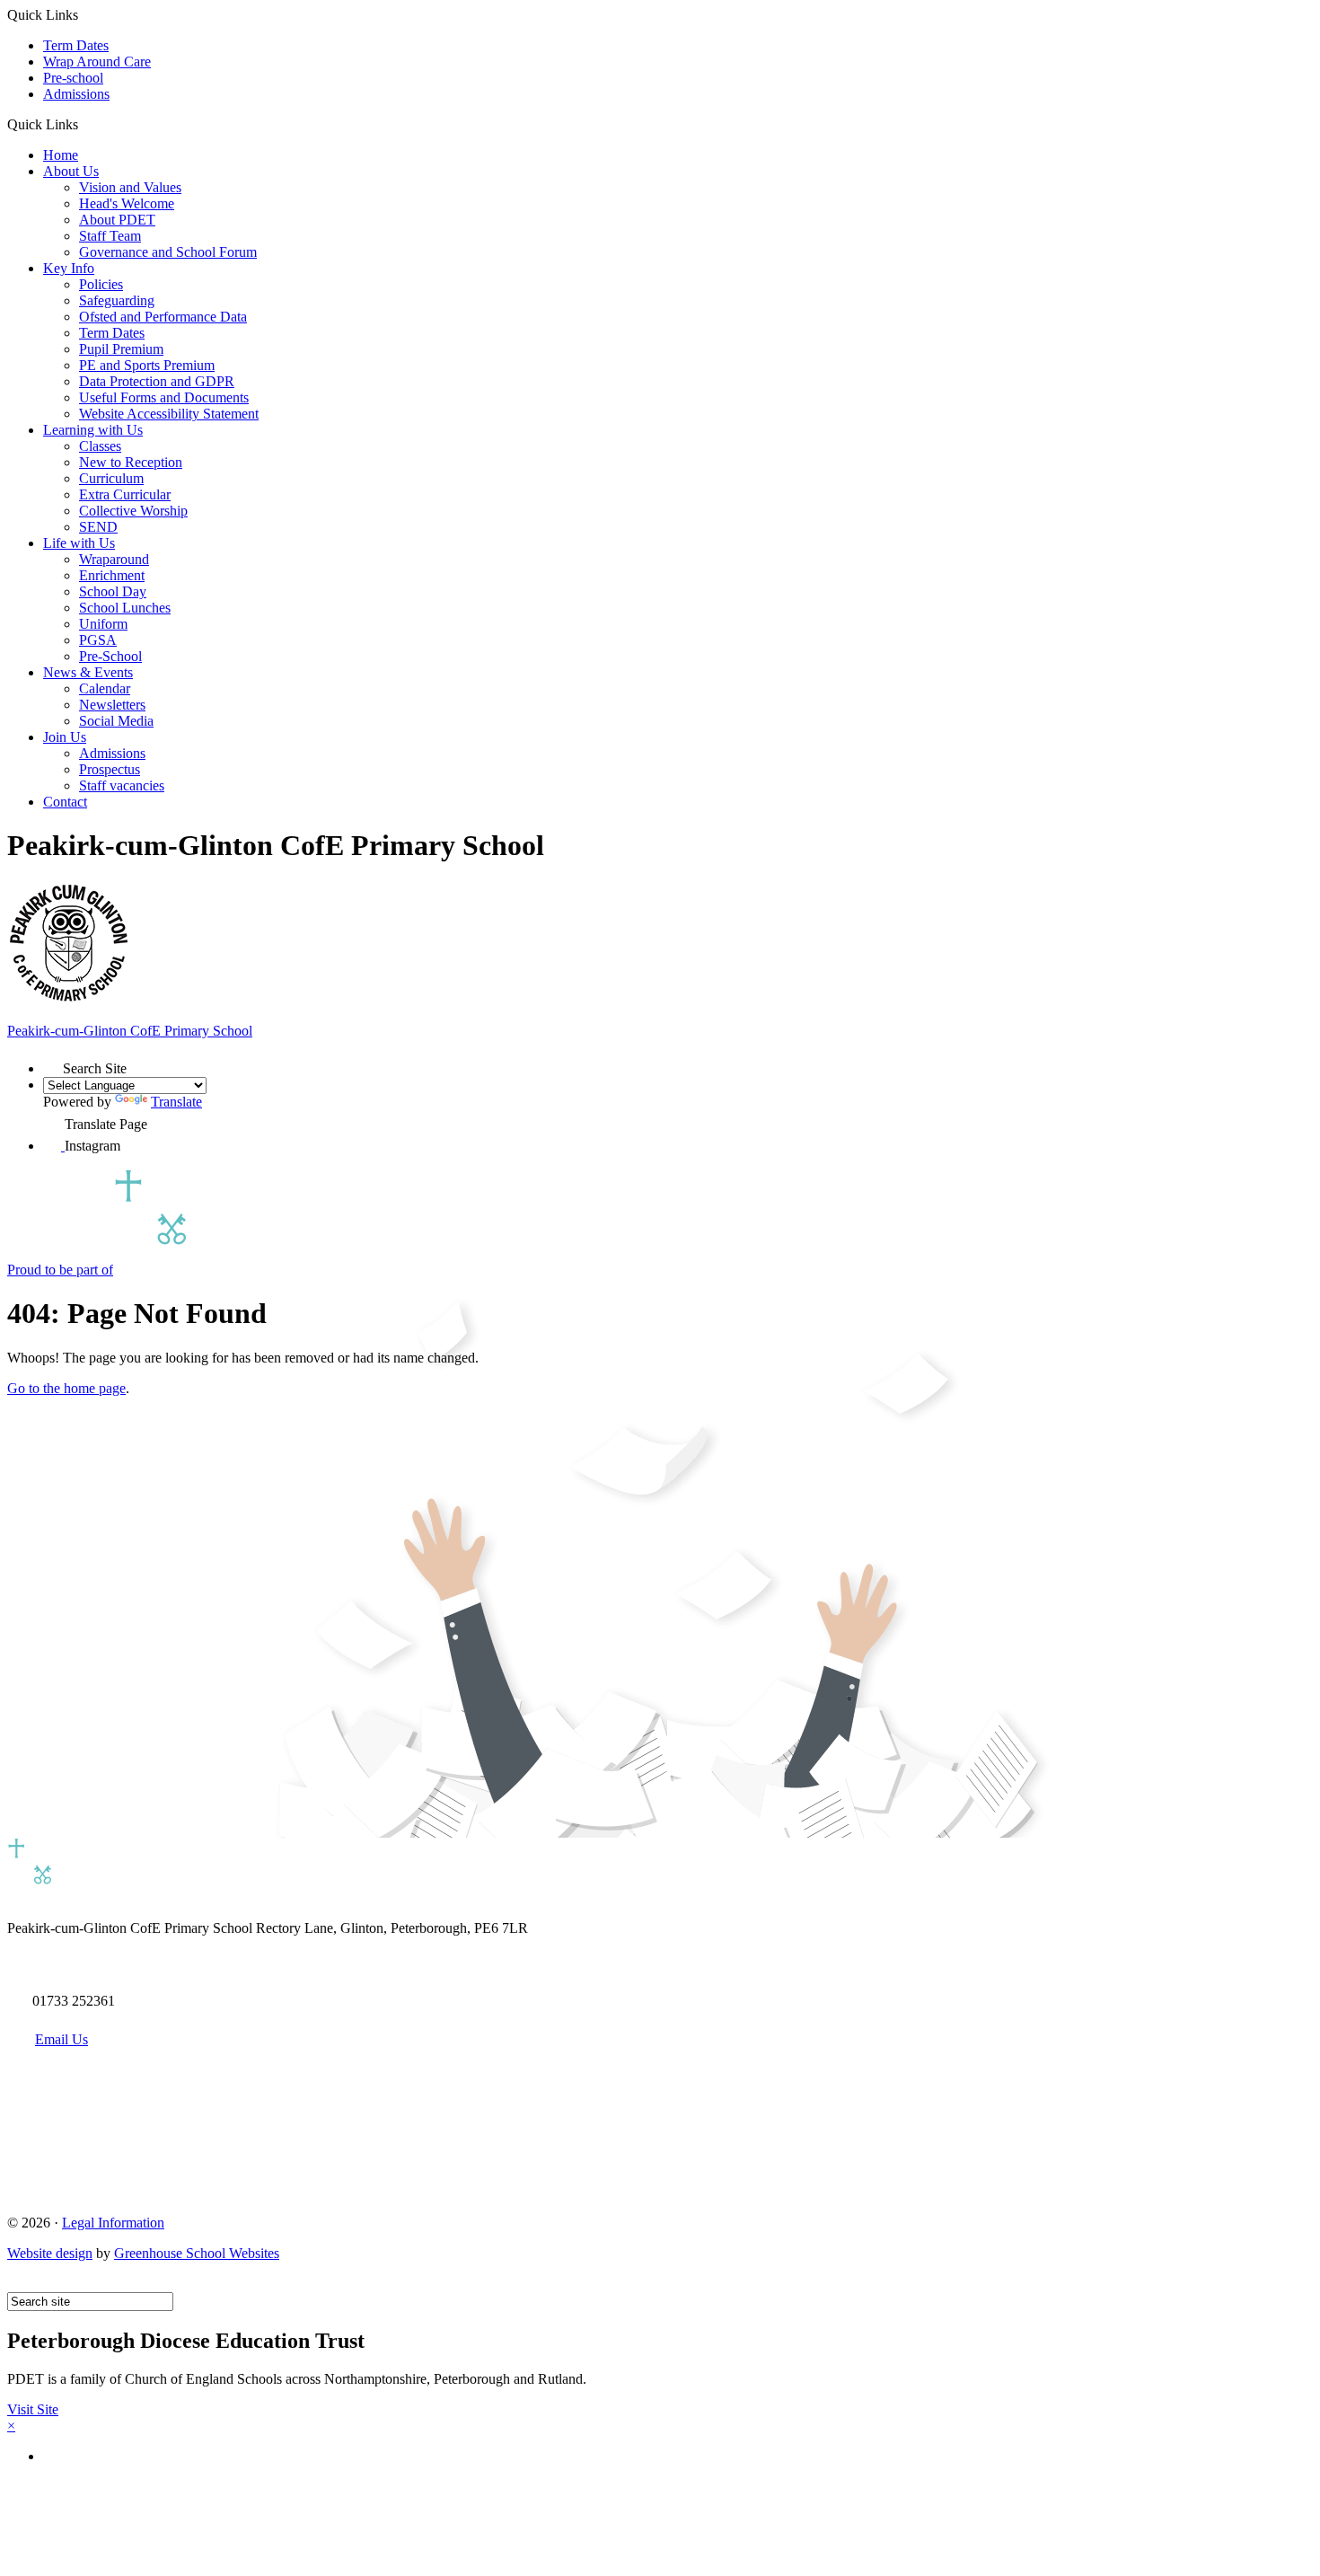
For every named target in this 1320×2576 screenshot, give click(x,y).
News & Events (88, 672)
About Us (71, 171)
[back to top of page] (16, 2284)
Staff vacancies (122, 785)
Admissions (76, 94)
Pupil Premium (121, 349)
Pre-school (73, 78)
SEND (98, 527)
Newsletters (112, 705)
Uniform (103, 624)
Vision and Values (130, 187)
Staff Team (110, 236)
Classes (100, 446)
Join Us (65, 737)
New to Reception (131, 462)
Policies (101, 284)
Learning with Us (93, 430)
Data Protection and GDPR (157, 381)
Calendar (105, 688)
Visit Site (33, 2409)
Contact (65, 802)
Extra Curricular (125, 494)
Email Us (62, 2039)
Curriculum (111, 478)
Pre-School (110, 656)
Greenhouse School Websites (197, 2253)
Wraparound (114, 559)
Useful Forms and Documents (164, 397)
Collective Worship (133, 511)
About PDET (117, 220)
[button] (85, 124)
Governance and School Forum (168, 252)
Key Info (69, 268)
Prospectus (110, 769)
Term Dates (76, 45)
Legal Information (113, 2223)
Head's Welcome (127, 203)
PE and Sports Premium (147, 365)
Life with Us (79, 543)
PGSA (98, 640)
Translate (176, 1102)
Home (61, 155)
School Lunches (125, 608)
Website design (50, 2253)
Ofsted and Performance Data (163, 317)
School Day (113, 591)
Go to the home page (66, 1388)
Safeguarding (117, 300)
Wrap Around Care (97, 62)
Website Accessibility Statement (169, 414)
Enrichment (112, 575)
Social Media (116, 721)
